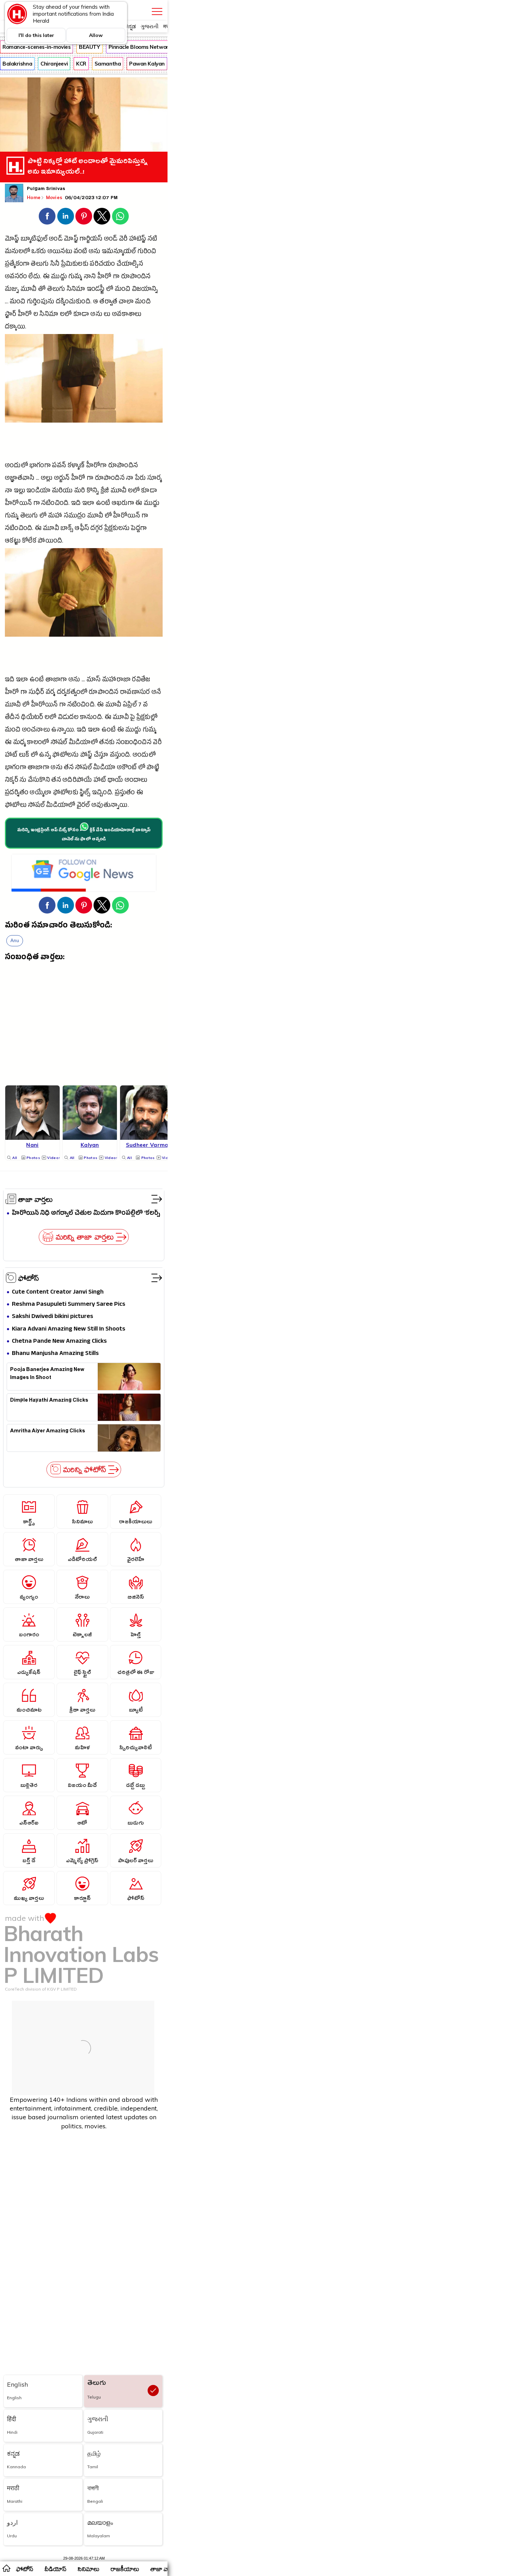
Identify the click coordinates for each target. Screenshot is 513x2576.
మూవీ (29, 290)
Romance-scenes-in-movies (36, 47)
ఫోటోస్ (29, 1278)
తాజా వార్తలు (35, 1199)
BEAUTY (89, 47)
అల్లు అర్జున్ (55, 479)
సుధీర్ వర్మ (42, 693)
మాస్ (94, 680)
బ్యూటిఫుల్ (34, 240)
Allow (96, 35)
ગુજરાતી (150, 26)
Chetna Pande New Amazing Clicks (59, 1342)
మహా (55, 517)
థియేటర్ (32, 718)
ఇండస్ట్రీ (96, 290)
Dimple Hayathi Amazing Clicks (49, 1401)
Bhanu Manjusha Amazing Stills (55, 1354)
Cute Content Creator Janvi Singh (58, 1292)
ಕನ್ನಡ (130, 26)
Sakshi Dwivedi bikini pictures (53, 1317)
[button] (47, 216)
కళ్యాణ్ (76, 466)
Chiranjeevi (54, 64)
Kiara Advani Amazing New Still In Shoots (69, 1329)
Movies (55, 197)
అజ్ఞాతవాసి (20, 479)
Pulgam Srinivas (46, 189)
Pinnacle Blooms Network (140, 47)
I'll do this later (36, 35)
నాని (90, 277)
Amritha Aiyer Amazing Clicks (48, 1432)
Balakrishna (17, 64)
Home (34, 197)
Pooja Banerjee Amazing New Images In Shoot (47, 1374)
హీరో (105, 277)
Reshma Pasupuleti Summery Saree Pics (69, 1305)
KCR (81, 64)
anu (15, 941)
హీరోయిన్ (18, 504)
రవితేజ (141, 680)
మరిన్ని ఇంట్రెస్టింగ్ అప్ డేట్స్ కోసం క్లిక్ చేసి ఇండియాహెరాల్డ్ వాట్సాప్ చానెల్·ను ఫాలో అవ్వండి (84, 835)
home (6, 2568)
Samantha (108, 64)
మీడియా (104, 768)
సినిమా (76, 290)
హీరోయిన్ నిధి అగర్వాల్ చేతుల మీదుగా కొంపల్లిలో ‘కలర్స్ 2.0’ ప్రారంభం (86, 1214)
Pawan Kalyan (147, 64)
